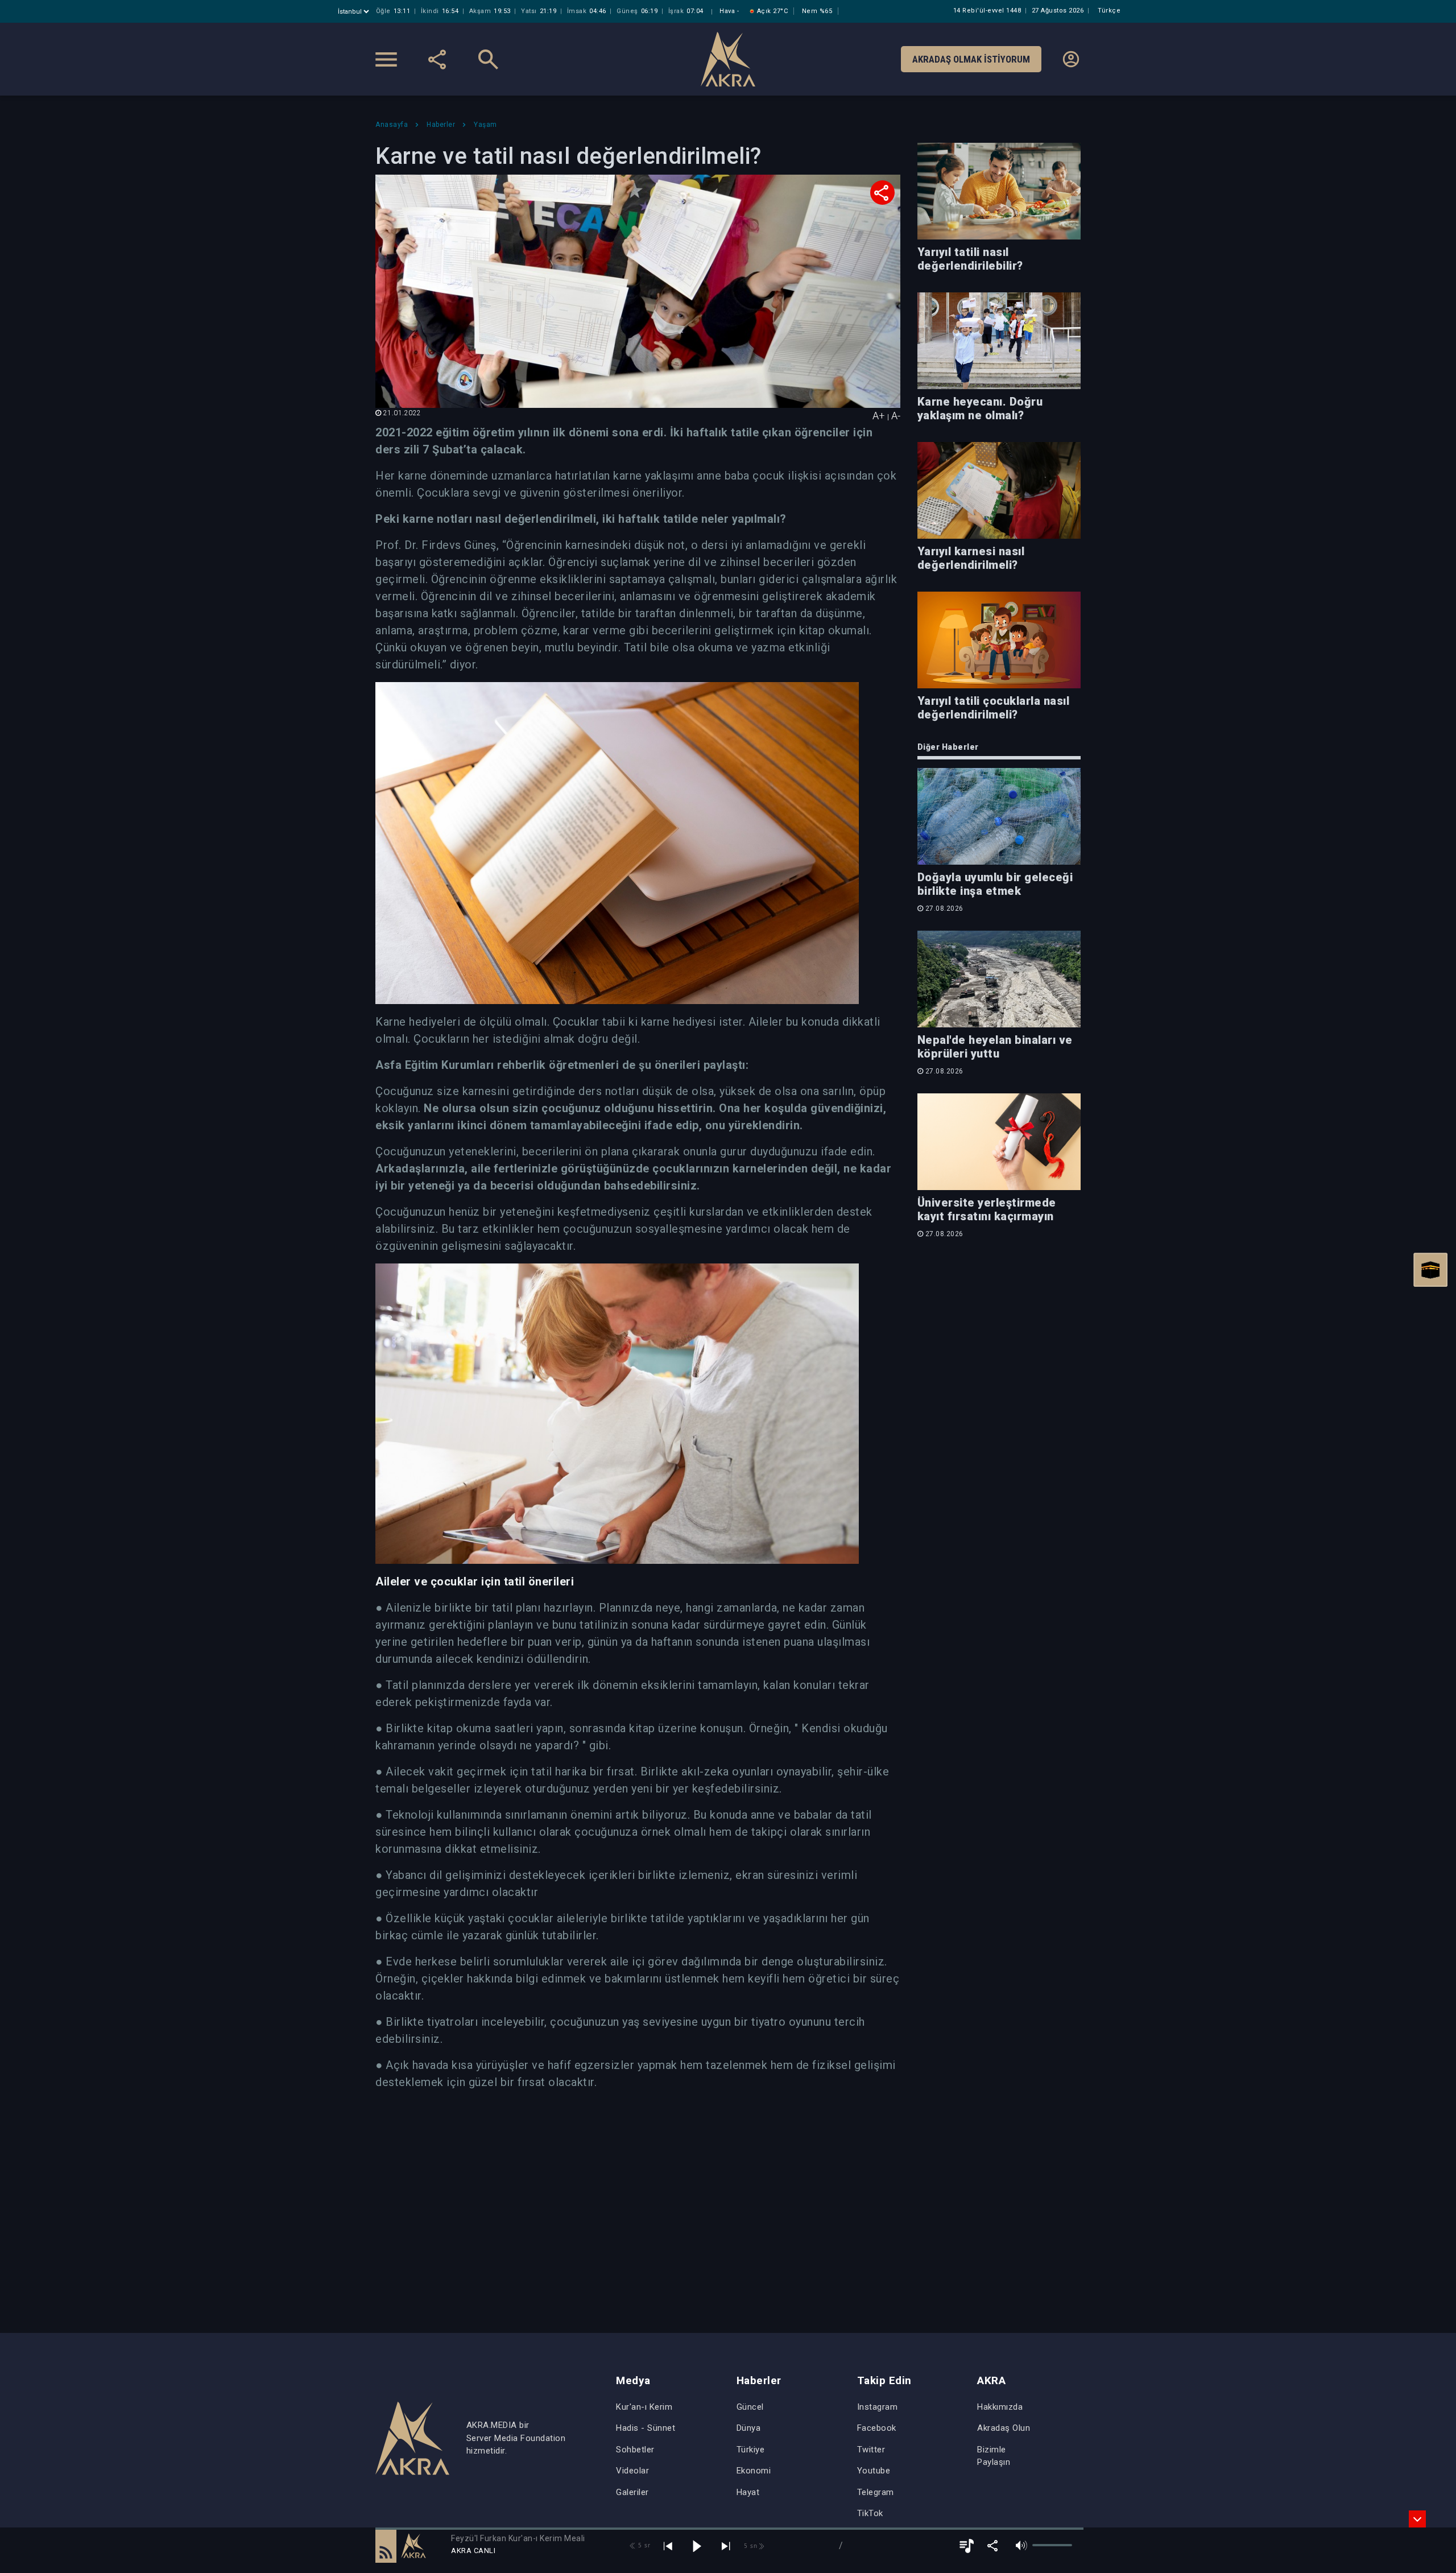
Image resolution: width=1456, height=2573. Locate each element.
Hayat (748, 2492)
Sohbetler (635, 2450)
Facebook (877, 2428)
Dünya (749, 2428)
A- (896, 416)
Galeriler (632, 2492)
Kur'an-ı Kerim (644, 2407)
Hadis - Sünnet (646, 2428)
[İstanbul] (355, 12)
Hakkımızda (1000, 2407)
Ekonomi (754, 2471)
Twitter (871, 2450)
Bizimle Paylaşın (994, 2456)
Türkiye (751, 2450)
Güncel (750, 2407)
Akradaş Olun (1004, 2428)
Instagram (878, 2407)
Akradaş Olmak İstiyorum (971, 59)
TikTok (870, 2513)
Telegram (876, 2492)
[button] (386, 2546)
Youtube (874, 2471)
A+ (879, 416)
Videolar (632, 2471)
